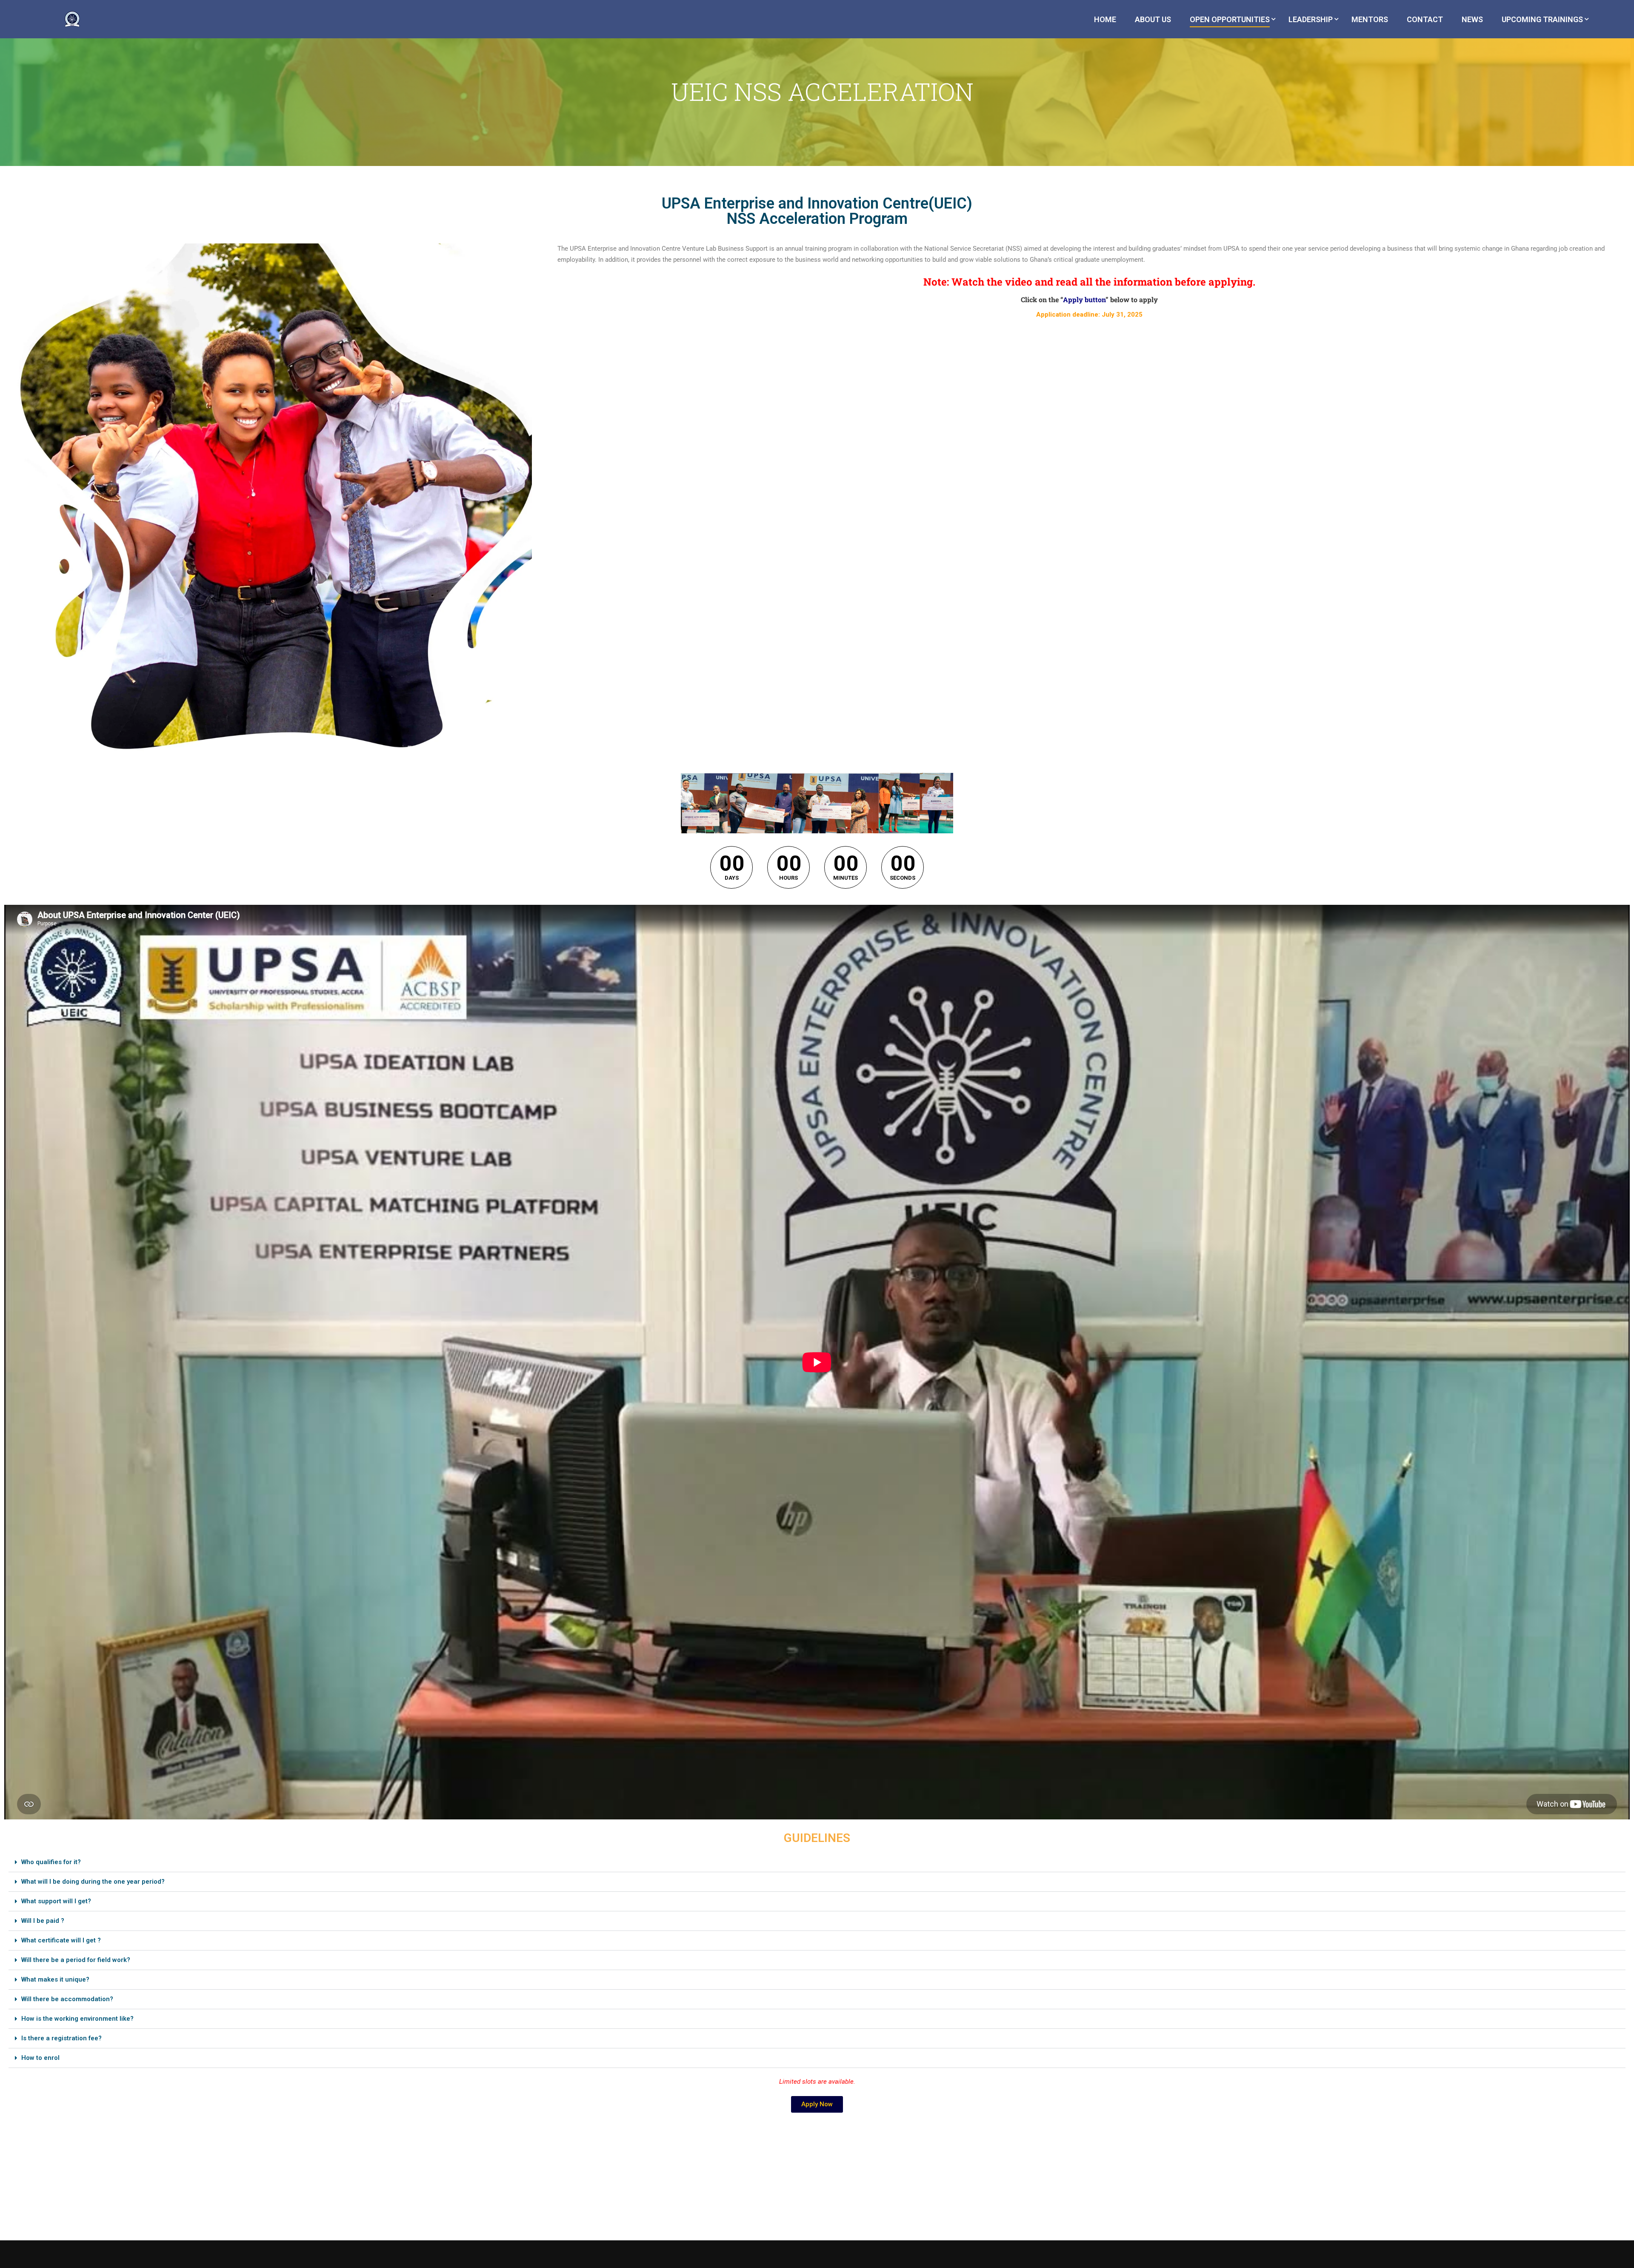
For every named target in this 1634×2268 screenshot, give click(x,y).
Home (1105, 19)
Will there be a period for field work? (76, 1960)
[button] (817, 1862)
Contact (1425, 19)
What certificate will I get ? (61, 1940)
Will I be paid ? (43, 1921)
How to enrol (40, 2058)
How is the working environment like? (77, 2019)
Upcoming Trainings (1542, 19)
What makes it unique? (55, 1979)
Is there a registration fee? (61, 2038)
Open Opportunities (1230, 19)
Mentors (1370, 19)
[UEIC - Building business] (75, 23)
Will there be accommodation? (67, 1999)
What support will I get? (56, 1901)
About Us (1153, 19)
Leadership (1311, 19)
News (1472, 19)
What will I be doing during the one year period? (93, 1882)
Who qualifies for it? (51, 1862)
